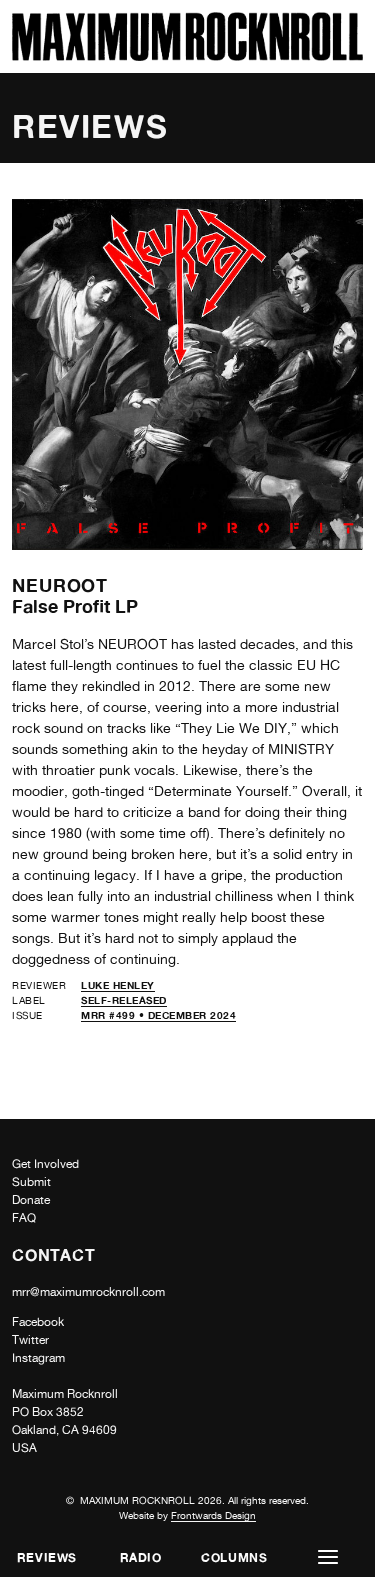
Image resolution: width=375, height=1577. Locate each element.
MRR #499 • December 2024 (158, 1015)
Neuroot (60, 585)
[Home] (187, 55)
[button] (328, 1557)
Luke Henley (118, 985)
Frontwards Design (213, 1515)
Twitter (30, 1340)
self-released (124, 1000)
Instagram (38, 1358)
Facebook (38, 1322)
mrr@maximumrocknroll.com (88, 1292)
